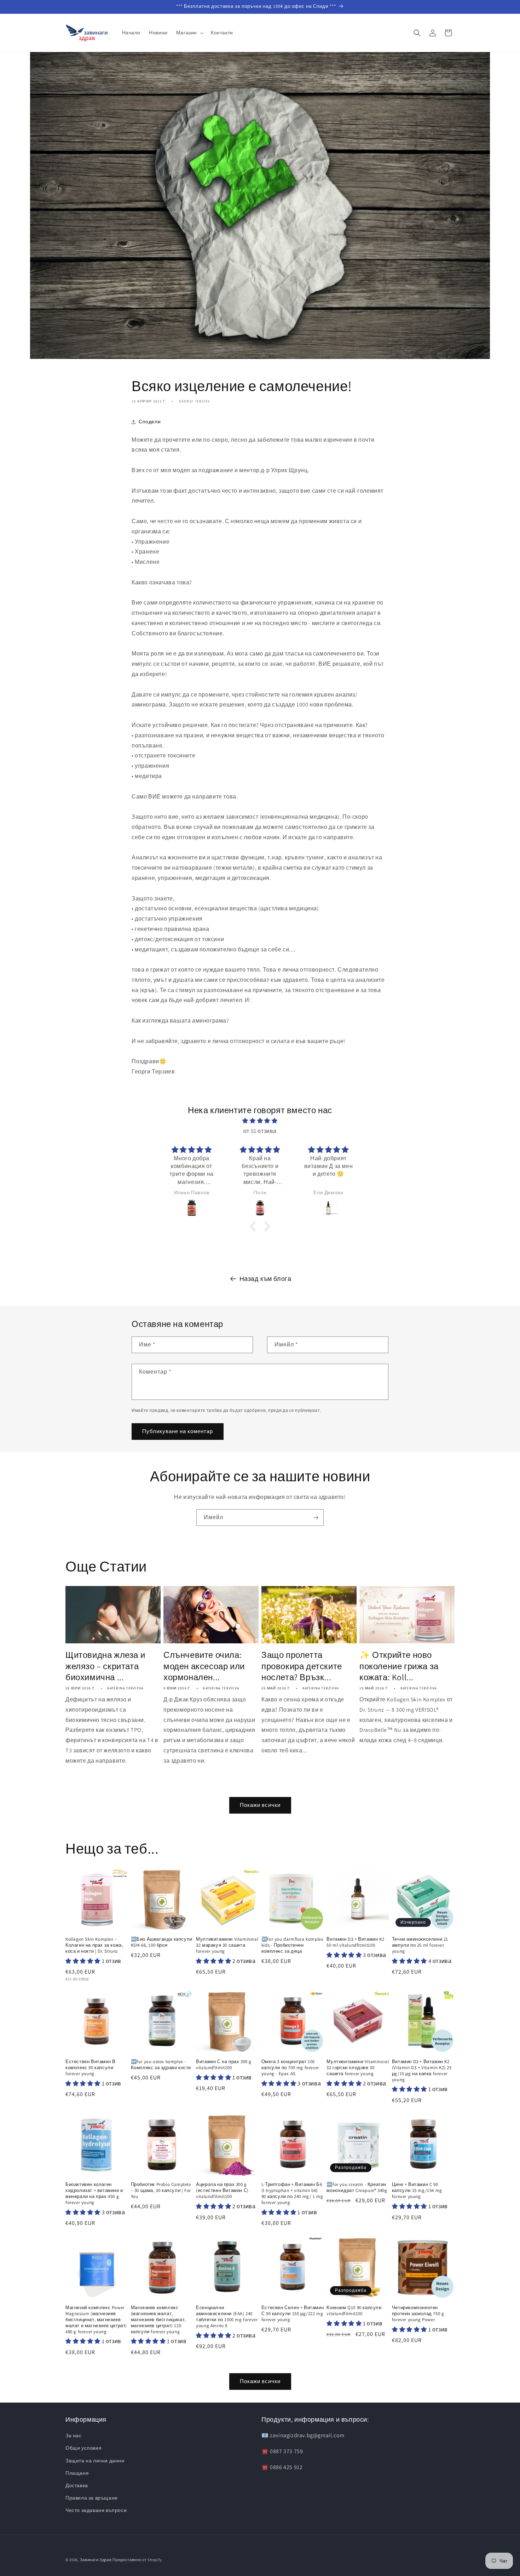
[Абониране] (316, 1518)
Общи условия (83, 2448)
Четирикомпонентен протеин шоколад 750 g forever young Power (418, 2314)
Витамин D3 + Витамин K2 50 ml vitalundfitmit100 (355, 1942)
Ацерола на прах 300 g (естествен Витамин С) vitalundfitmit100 (222, 2191)
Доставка (77, 2485)
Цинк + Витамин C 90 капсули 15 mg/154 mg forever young (417, 2191)
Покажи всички (260, 1805)
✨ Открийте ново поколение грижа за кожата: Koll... (399, 1666)
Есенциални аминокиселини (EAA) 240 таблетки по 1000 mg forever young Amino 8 (227, 2317)
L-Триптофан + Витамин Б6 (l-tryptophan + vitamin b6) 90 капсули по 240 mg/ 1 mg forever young (292, 2194)
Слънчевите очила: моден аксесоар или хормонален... (204, 1666)
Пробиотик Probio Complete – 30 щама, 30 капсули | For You (161, 2191)
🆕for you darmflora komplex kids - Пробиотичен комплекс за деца (293, 1945)
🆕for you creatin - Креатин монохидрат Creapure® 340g (357, 2188)
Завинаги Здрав (96, 2560)
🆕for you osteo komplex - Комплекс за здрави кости (161, 2065)
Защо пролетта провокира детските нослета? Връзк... (302, 1666)
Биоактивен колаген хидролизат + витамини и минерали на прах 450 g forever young (94, 2194)
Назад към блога (265, 1279)
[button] (189, 33)
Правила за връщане (92, 2498)
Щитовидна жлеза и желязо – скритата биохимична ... (105, 1666)
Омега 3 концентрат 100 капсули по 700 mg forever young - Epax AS (290, 2068)
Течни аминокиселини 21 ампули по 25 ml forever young (420, 1945)
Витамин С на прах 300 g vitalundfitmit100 (224, 2065)
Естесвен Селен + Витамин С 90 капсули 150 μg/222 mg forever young (293, 2314)
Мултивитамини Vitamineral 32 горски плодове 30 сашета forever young (358, 2068)
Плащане (77, 2473)
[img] (260, 1121)
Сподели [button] (150, 422)
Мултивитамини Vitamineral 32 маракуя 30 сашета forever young (227, 1945)
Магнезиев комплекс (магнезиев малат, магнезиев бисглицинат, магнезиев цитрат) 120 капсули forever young (158, 2320)
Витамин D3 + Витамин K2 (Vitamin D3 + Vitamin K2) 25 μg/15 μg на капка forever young (422, 2071)
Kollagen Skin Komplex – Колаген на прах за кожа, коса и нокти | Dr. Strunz (94, 1945)
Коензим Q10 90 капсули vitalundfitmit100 (354, 2311)
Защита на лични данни (95, 2461)
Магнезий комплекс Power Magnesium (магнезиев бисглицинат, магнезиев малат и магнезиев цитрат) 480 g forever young (96, 2320)
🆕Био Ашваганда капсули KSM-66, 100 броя (162, 1942)
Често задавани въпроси (96, 2510)
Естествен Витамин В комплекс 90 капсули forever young (90, 2068)
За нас (74, 2435)
